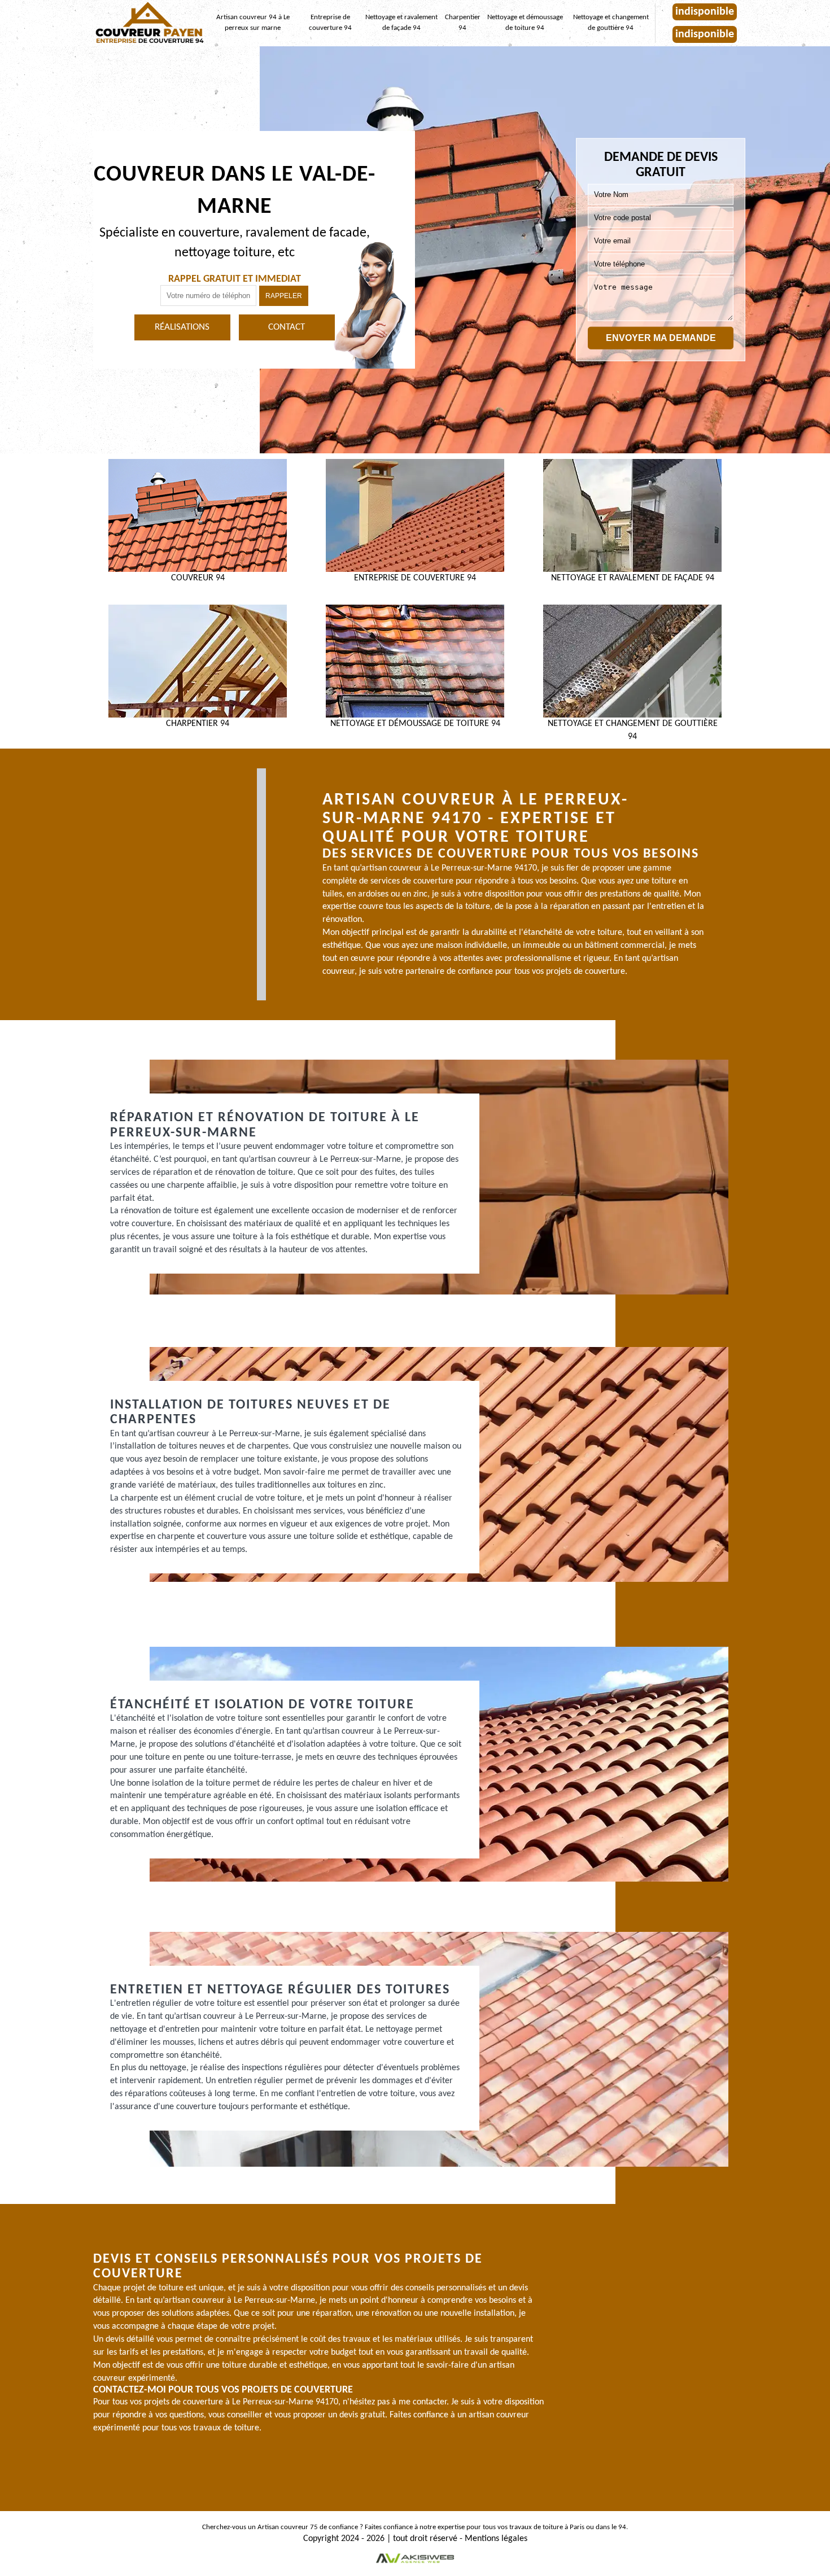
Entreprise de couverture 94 (330, 23)
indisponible (705, 12)
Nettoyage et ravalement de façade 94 (401, 23)
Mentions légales (496, 2539)
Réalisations (182, 327)
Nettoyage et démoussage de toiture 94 (525, 23)
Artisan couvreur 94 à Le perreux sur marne (253, 23)
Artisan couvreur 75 (288, 2527)
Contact (287, 327)
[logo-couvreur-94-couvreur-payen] (150, 23)
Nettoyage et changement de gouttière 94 (611, 23)
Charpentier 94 (463, 23)
